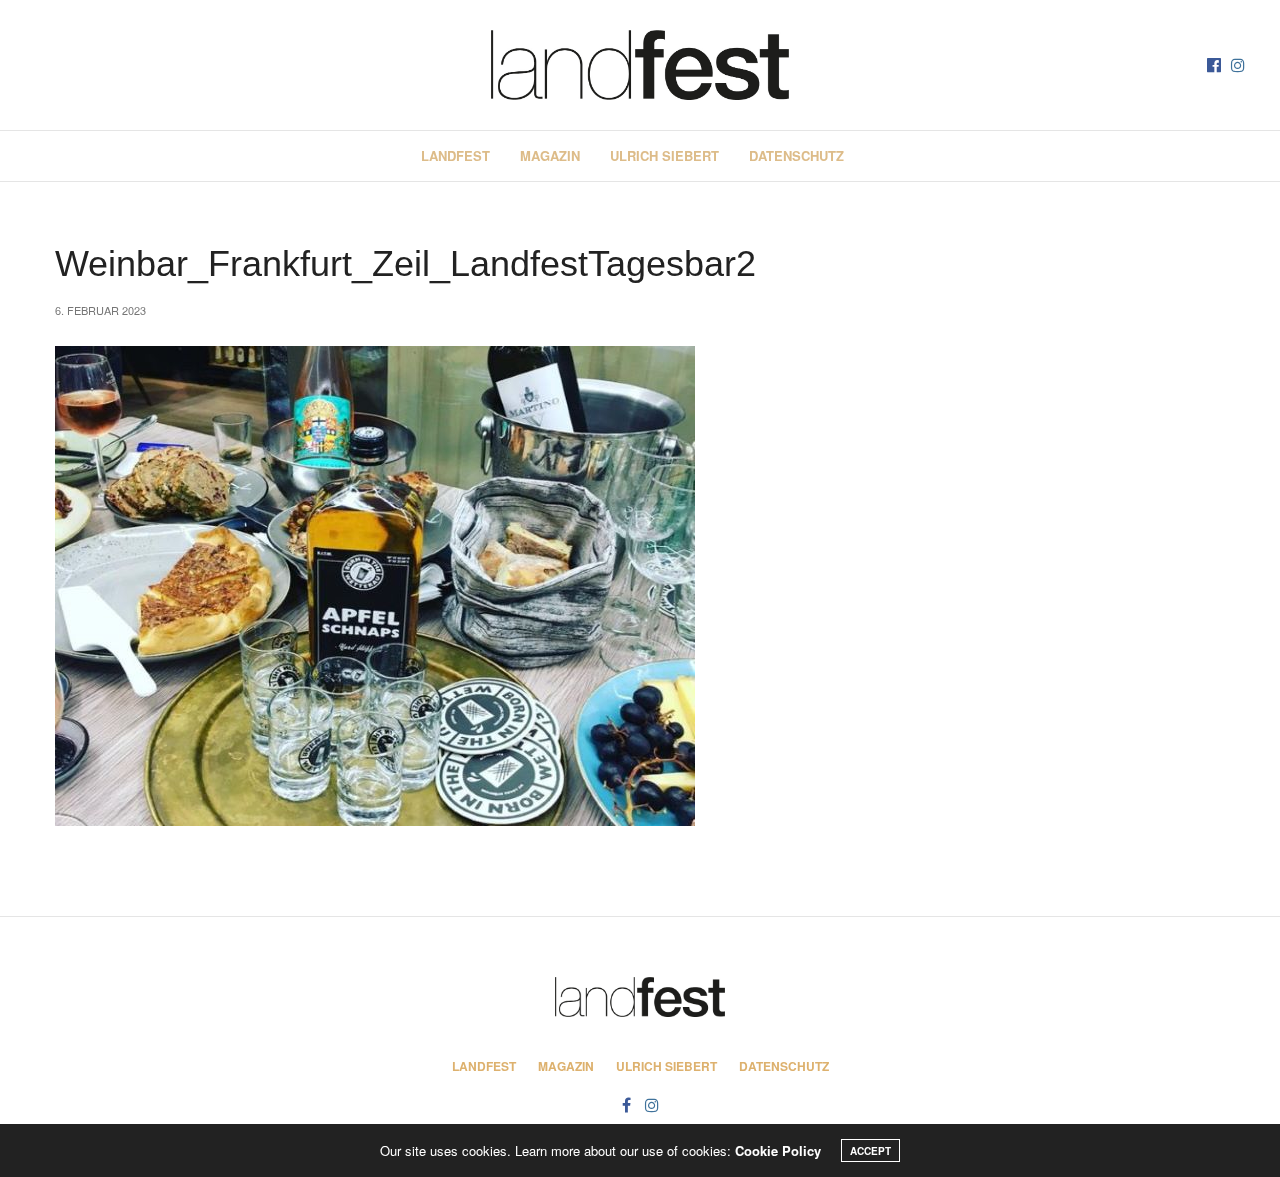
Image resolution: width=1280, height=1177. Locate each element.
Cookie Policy (778, 1150)
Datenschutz (796, 155)
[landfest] (640, 65)
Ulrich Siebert (664, 155)
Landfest (455, 155)
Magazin (550, 155)
